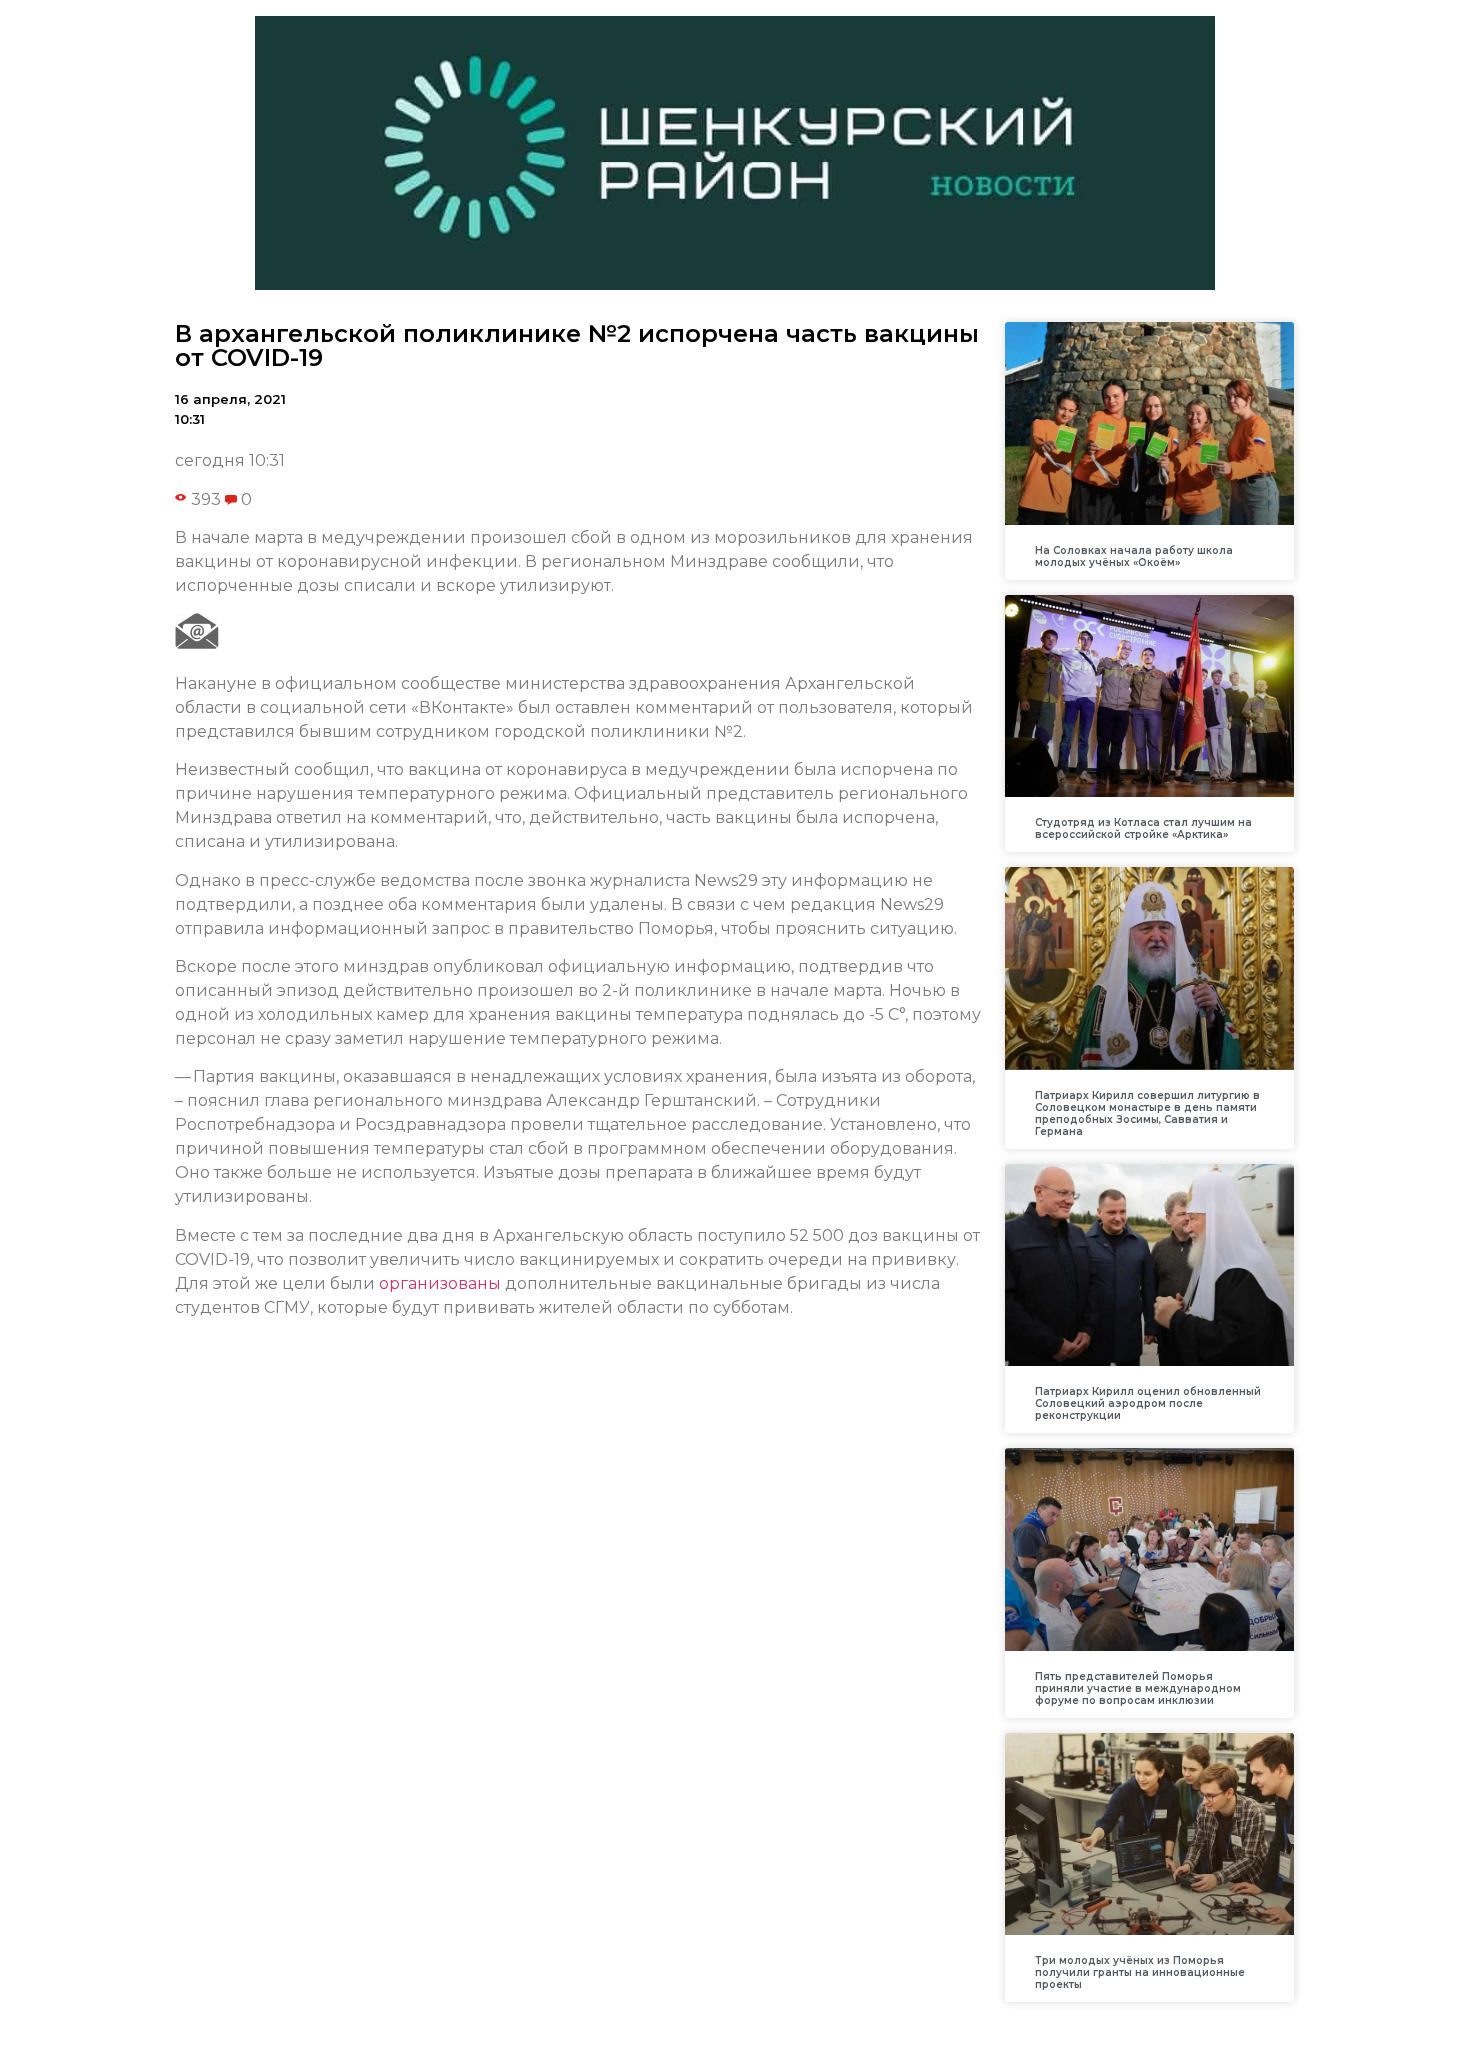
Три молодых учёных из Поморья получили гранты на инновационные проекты (1140, 1972)
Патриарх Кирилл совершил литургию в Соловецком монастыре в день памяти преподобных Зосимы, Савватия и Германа (1147, 1113)
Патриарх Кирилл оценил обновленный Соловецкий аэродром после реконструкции (1148, 1403)
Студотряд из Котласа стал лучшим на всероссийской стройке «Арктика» (1143, 828)
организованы (440, 1283)
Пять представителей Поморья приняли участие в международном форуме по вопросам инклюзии (1138, 1688)
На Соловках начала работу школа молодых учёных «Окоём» (1134, 556)
